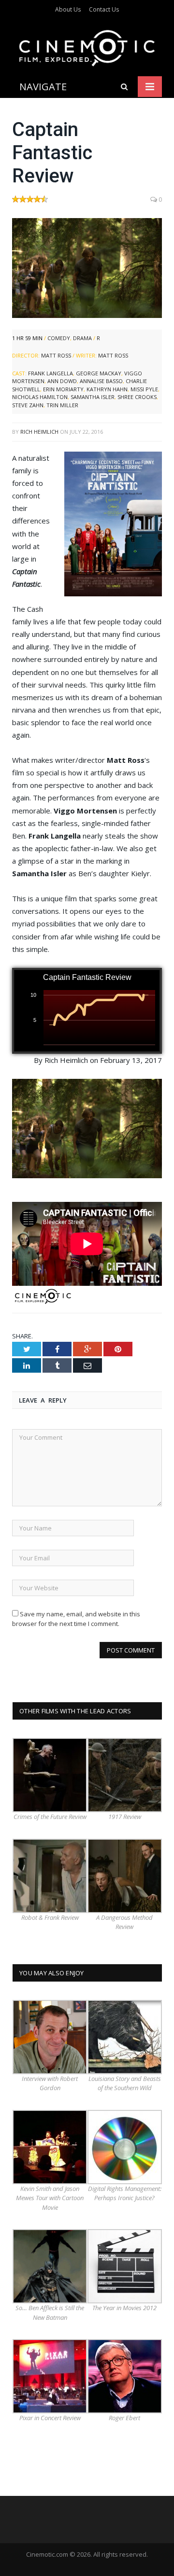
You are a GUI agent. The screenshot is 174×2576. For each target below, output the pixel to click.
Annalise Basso (101, 381)
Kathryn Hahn (107, 389)
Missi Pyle (144, 389)
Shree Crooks (137, 397)
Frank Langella (51, 373)
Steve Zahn (28, 405)
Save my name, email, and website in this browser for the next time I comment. (76, 1619)
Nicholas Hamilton (40, 397)
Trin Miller (62, 405)
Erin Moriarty (63, 389)
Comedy (59, 338)
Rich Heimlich (39, 432)
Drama (82, 338)
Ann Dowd (62, 381)
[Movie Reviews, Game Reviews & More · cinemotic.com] (87, 47)
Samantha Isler (93, 397)
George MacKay (99, 373)
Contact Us (104, 9)
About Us (68, 9)
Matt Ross (56, 355)
